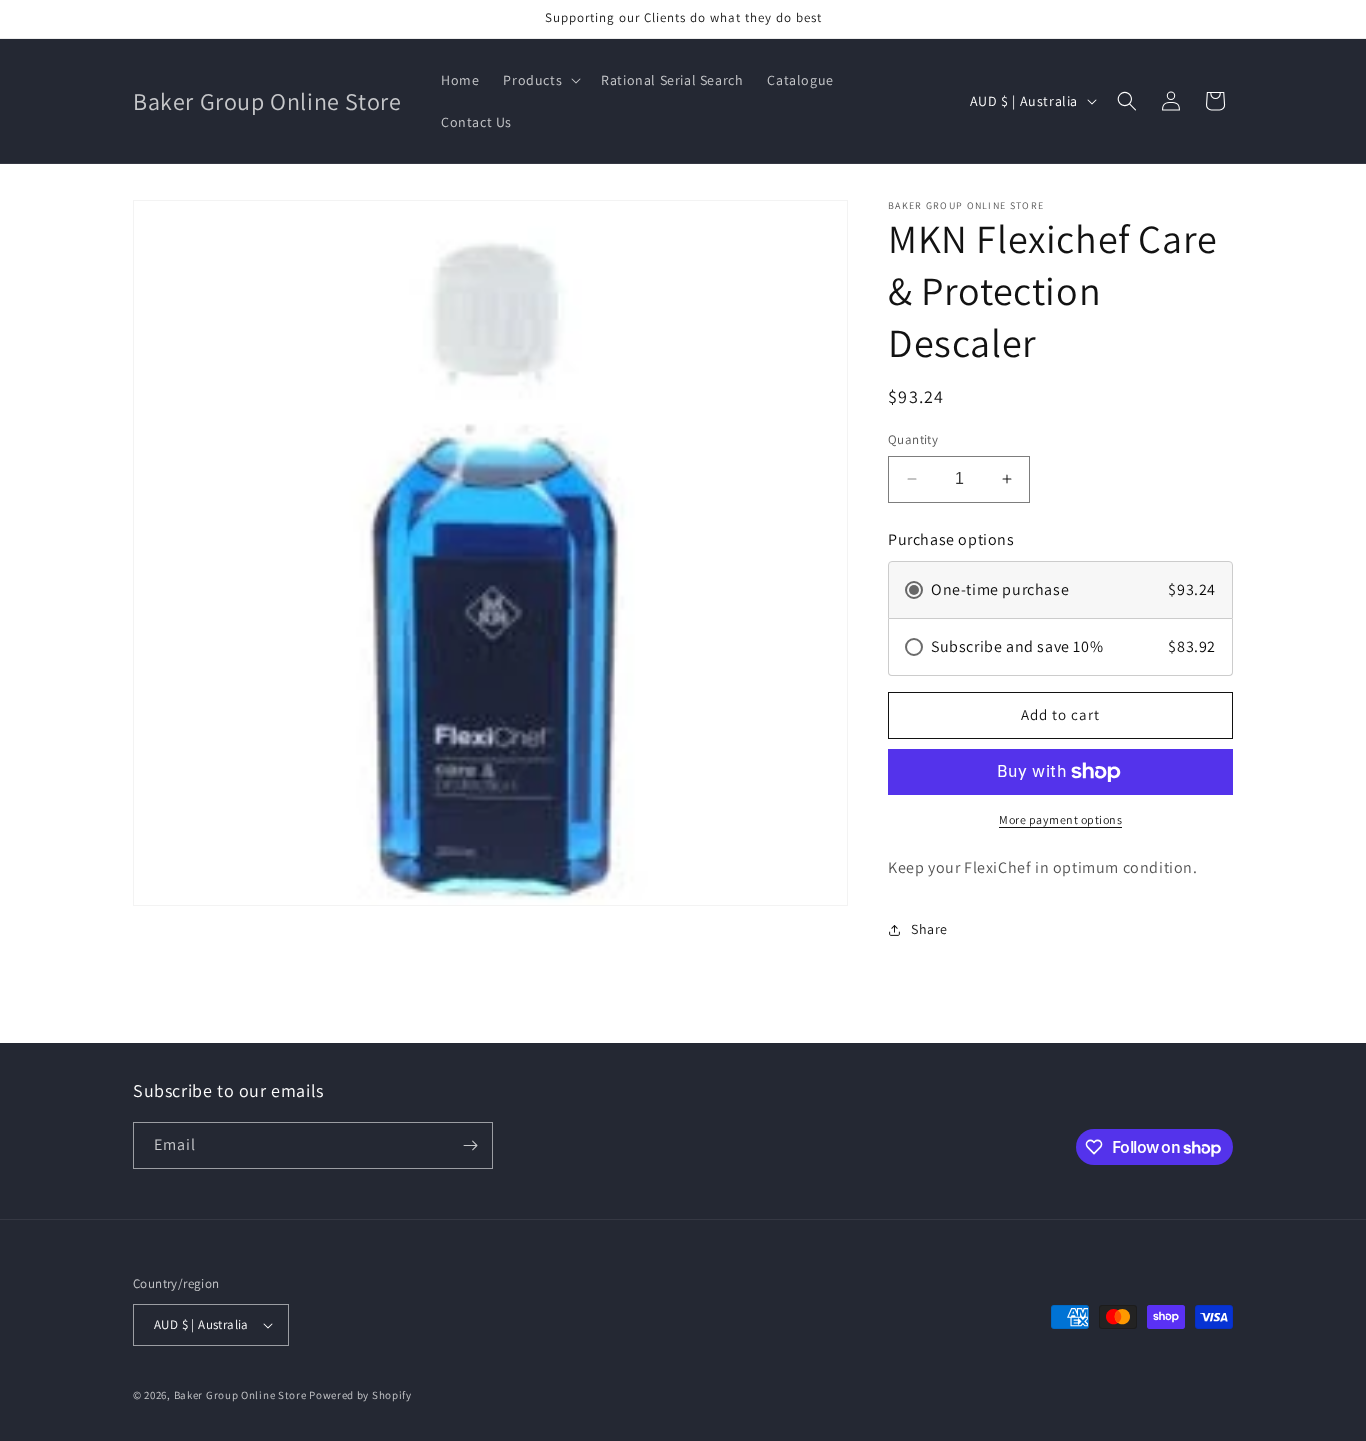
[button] (540, 80)
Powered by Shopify (360, 1395)
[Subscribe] (470, 1145)
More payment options (1060, 819)
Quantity (913, 439)
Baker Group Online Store (240, 1395)
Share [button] (929, 929)
